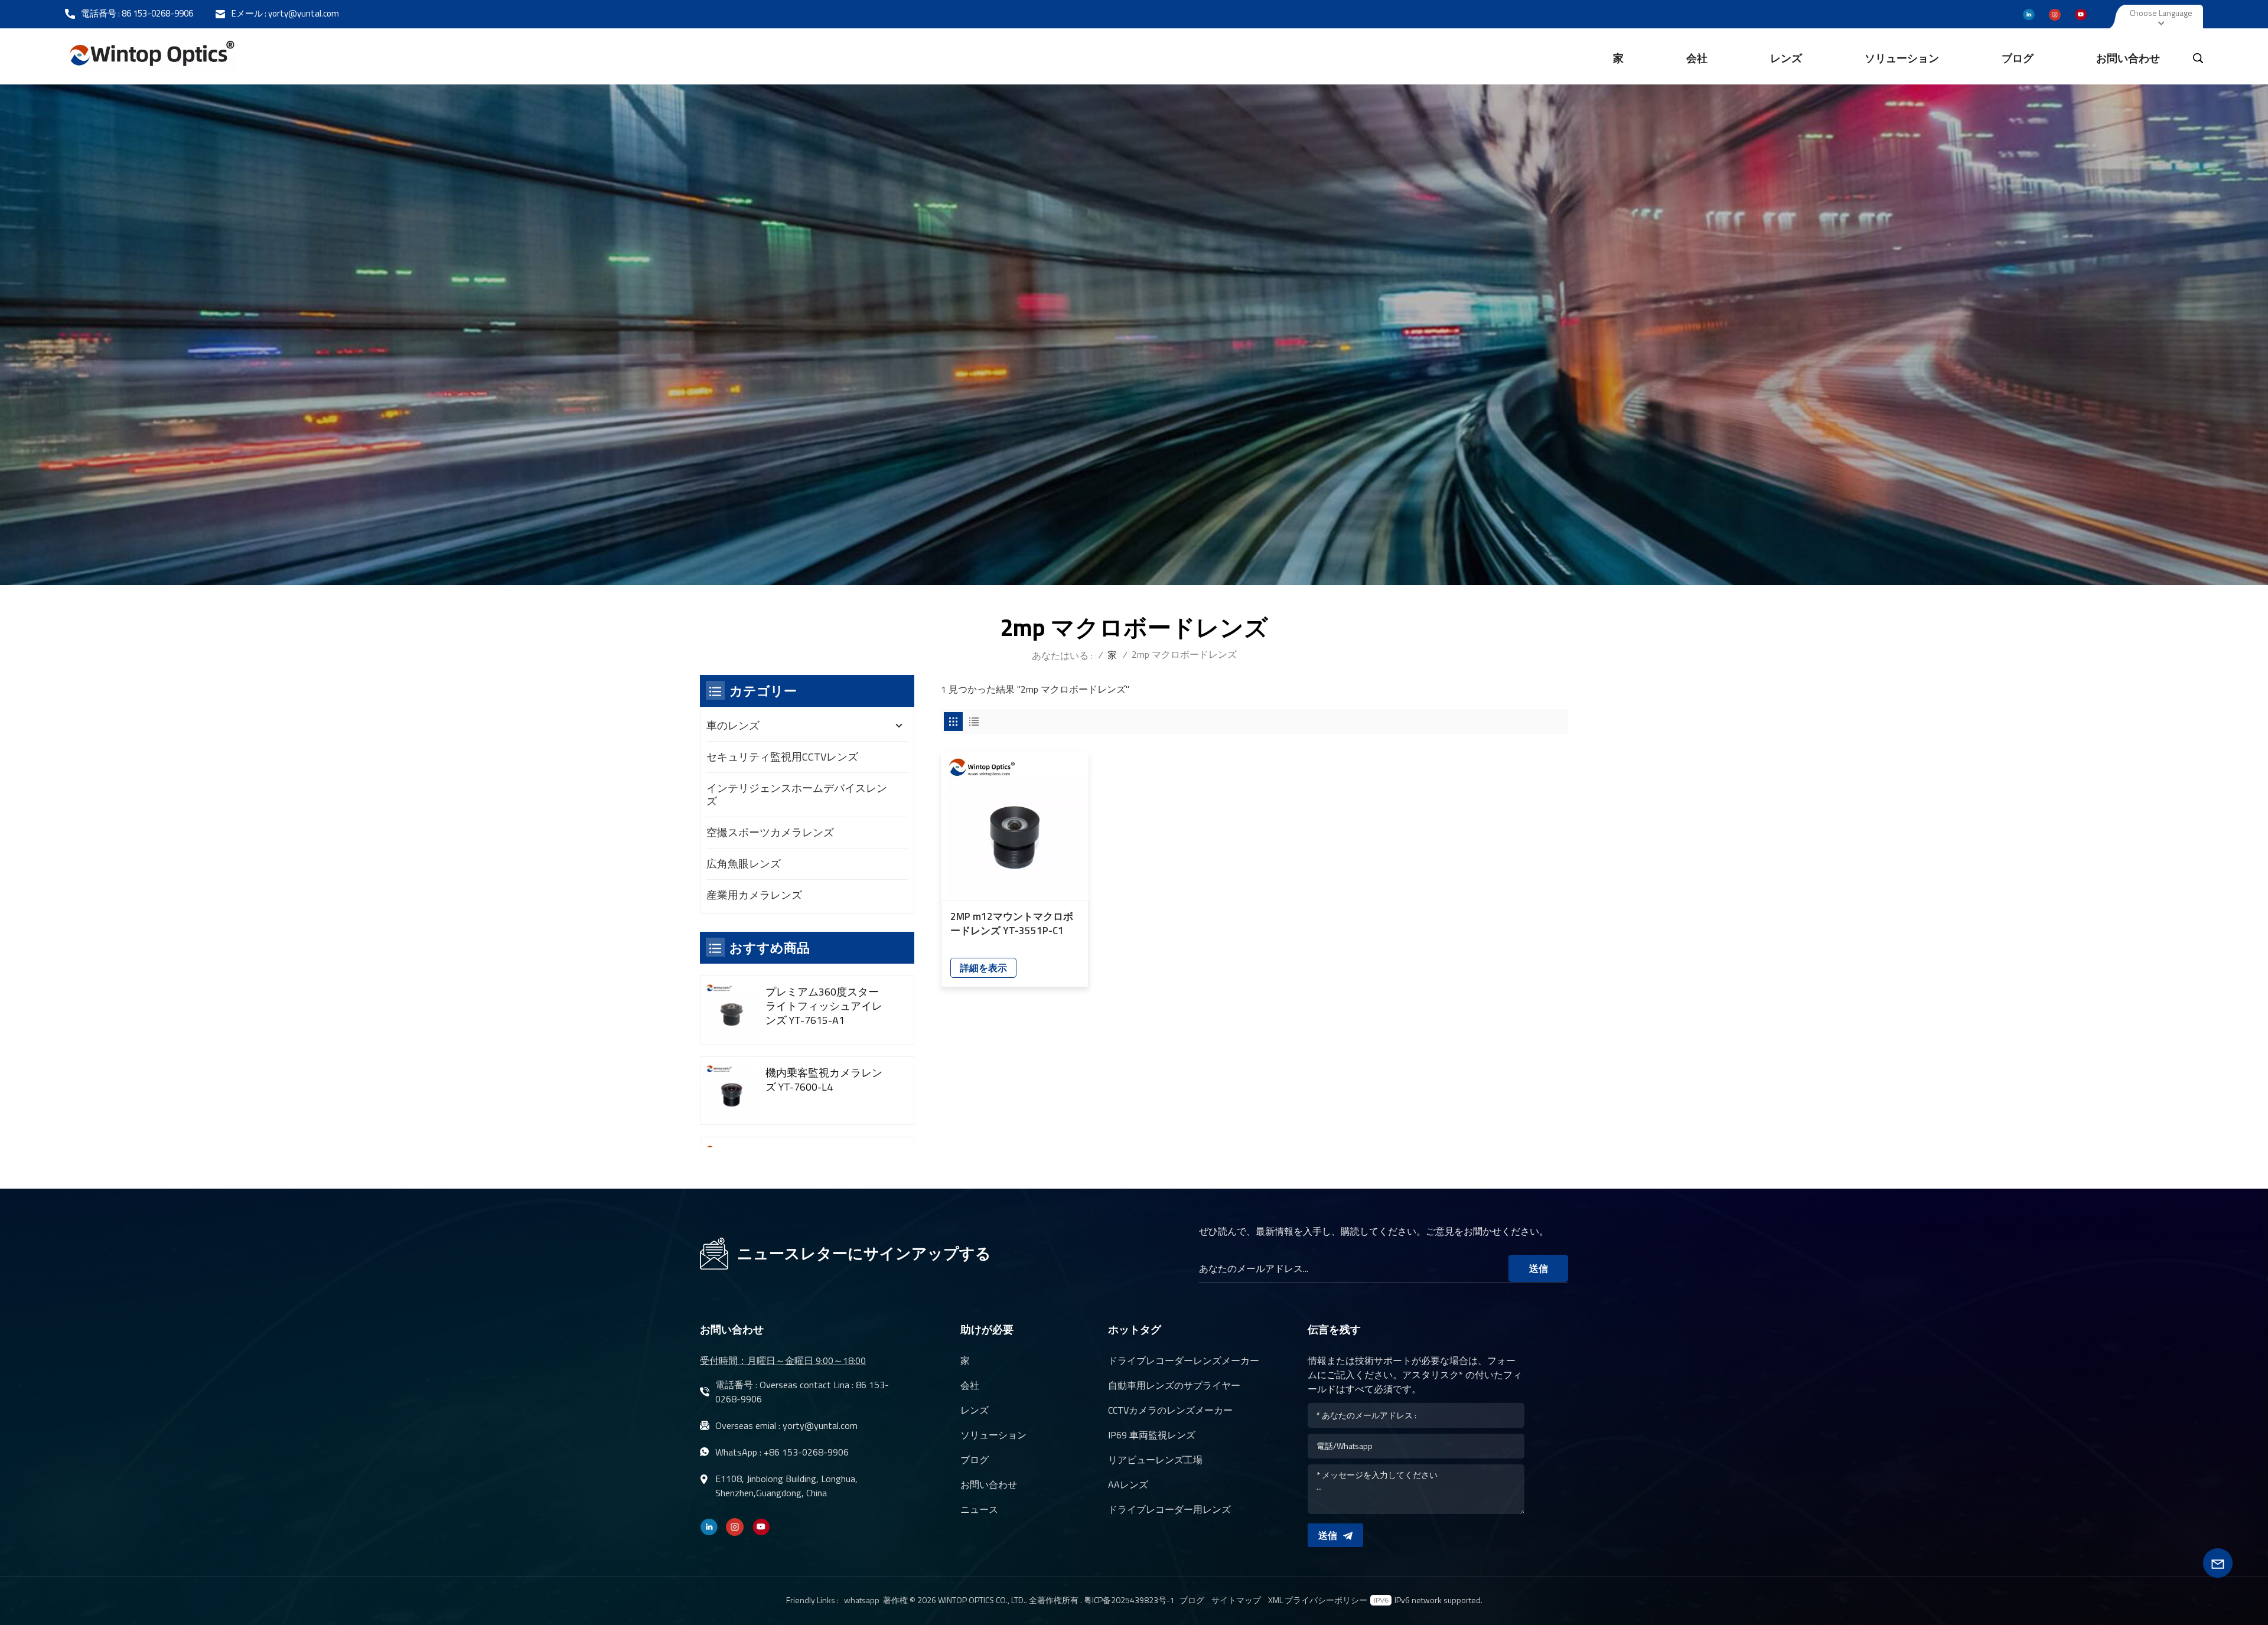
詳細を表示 (983, 968)
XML (1275, 1600)
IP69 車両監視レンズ (1152, 1435)
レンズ (1786, 58)
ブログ (2018, 58)
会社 (1697, 58)
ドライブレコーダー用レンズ (1169, 1509)
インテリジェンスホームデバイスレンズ (797, 794)
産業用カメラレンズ (754, 895)
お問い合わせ (2128, 58)
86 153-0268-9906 (157, 13)
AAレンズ (1128, 1484)
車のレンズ (733, 725)
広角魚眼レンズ (744, 864)
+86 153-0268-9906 (806, 1452)
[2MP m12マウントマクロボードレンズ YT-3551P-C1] (1015, 826)
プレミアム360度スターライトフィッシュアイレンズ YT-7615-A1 (824, 1006)
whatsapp (862, 1600)
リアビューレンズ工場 (1155, 1460)
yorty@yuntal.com (304, 13)
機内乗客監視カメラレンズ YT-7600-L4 (824, 1080)
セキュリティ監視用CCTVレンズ (782, 757)
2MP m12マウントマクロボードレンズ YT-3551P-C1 (1012, 924)
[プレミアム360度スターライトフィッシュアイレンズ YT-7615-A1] (731, 1010)
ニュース (979, 1509)
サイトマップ (1236, 1600)
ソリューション (1902, 58)
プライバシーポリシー (1326, 1600)
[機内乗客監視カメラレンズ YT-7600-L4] (731, 1091)
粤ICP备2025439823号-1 (1129, 1600)
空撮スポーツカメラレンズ (770, 832)
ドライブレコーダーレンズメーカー (1184, 1360)
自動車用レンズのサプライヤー (1174, 1385)
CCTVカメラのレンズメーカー (1170, 1410)
